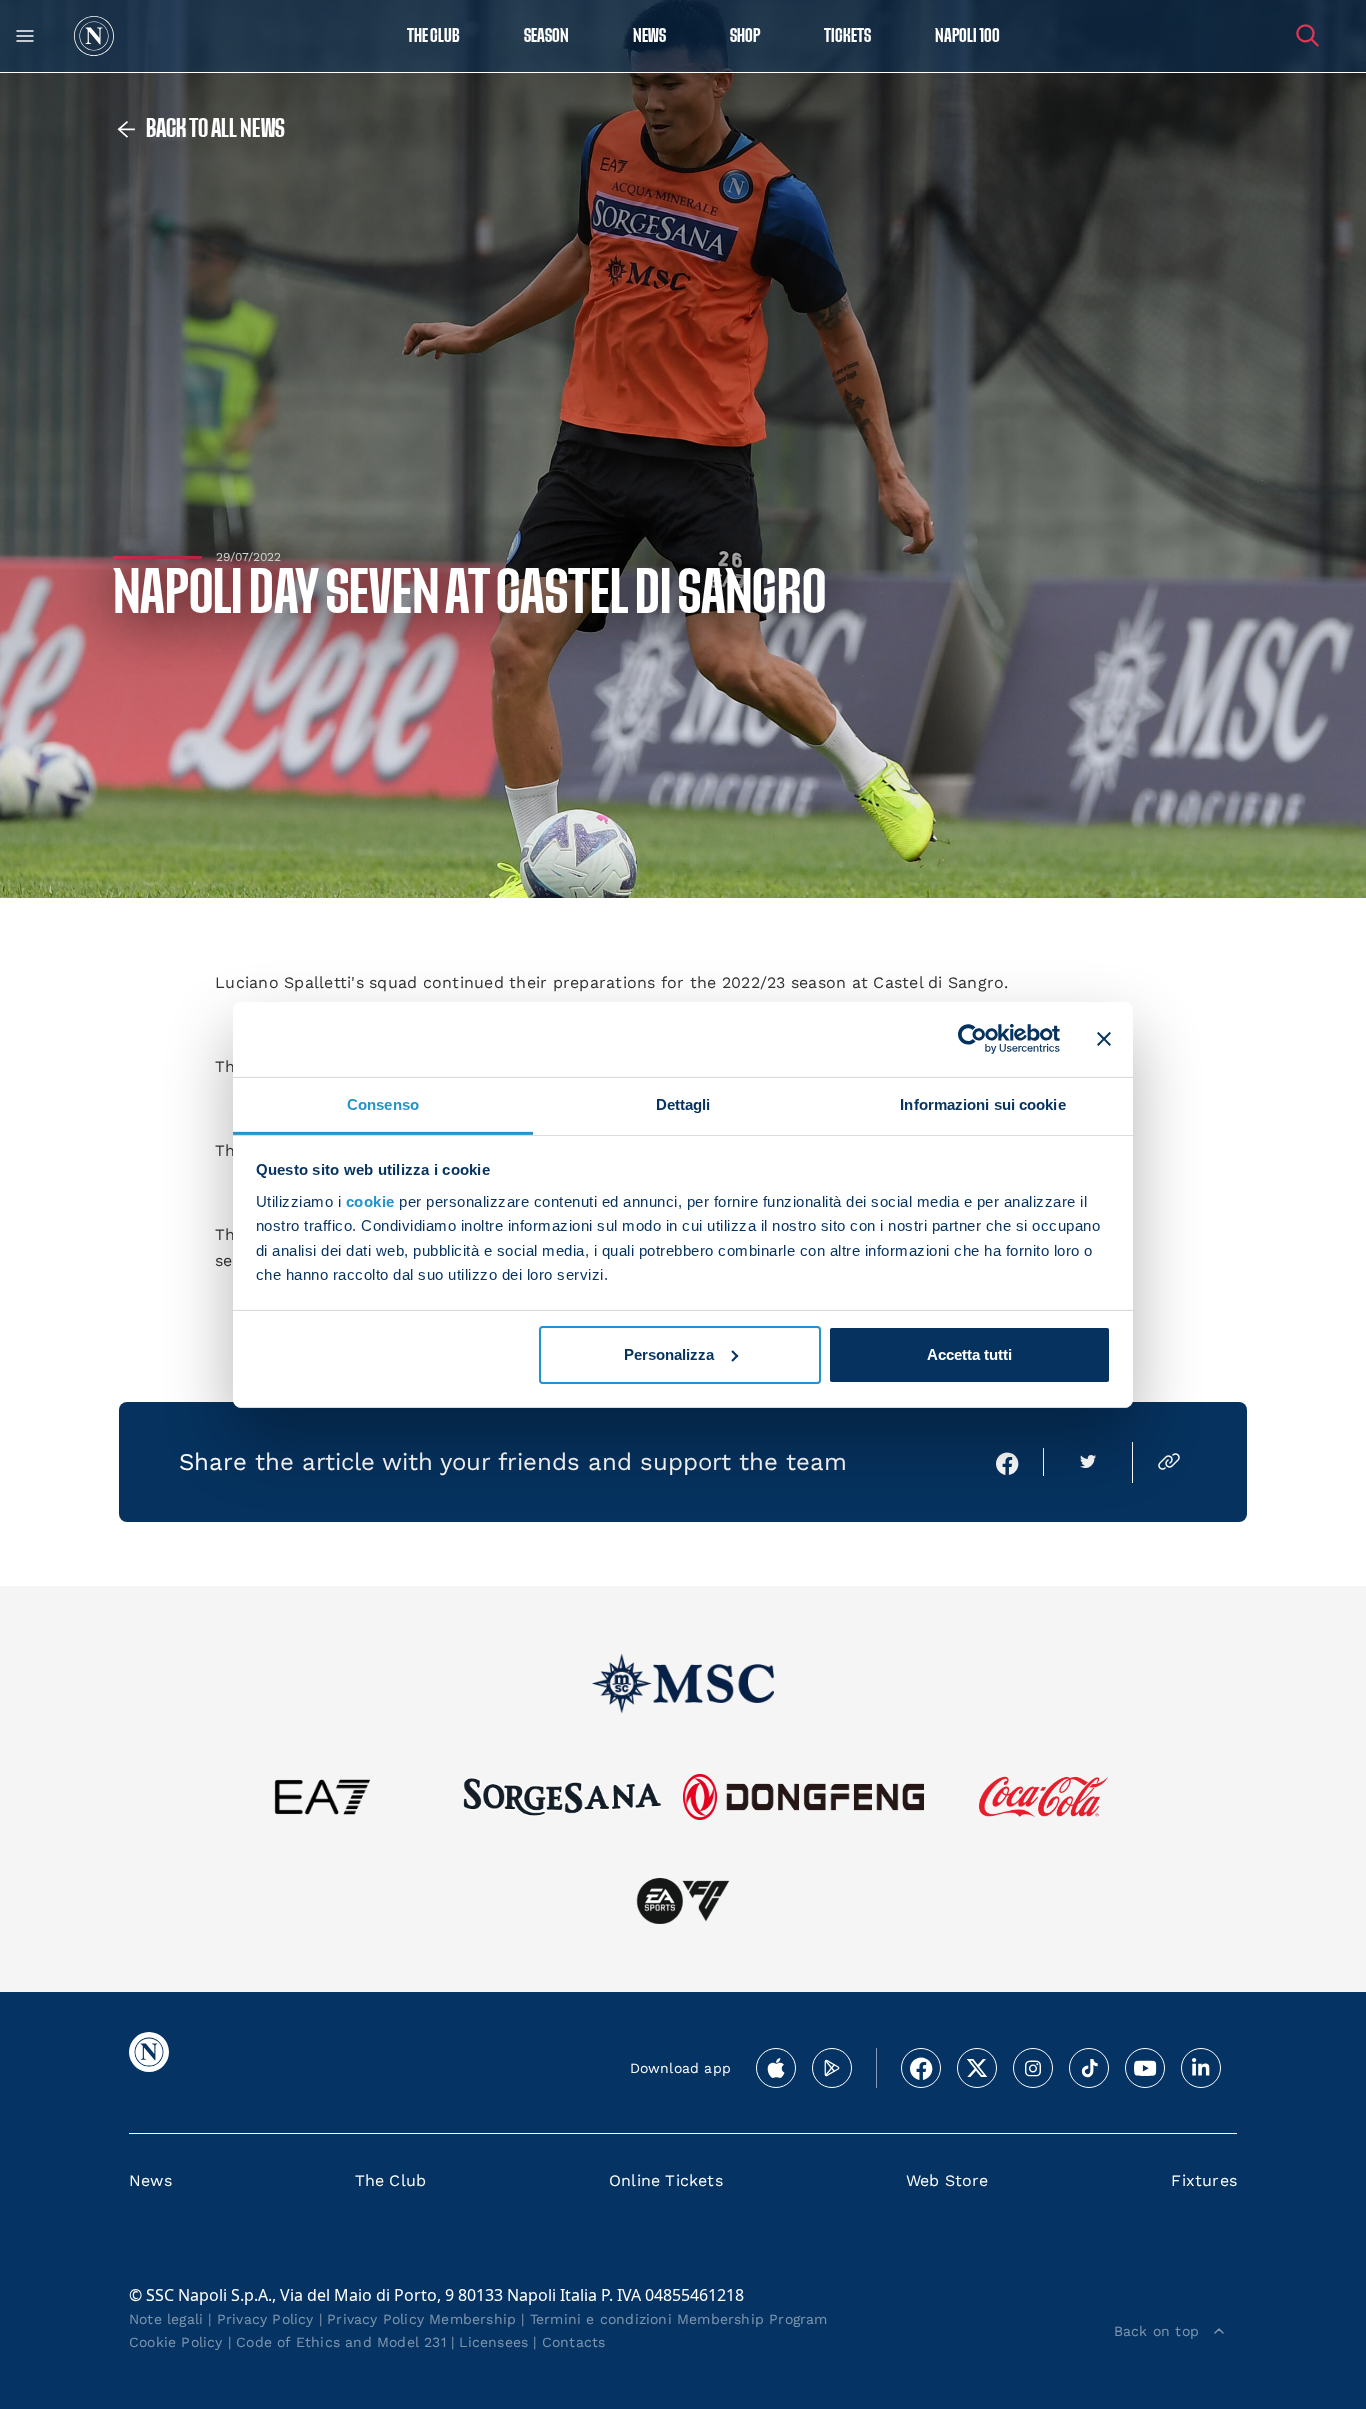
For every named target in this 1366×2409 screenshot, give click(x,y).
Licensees (493, 2342)
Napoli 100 (967, 36)
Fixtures (1204, 2180)
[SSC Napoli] (94, 36)
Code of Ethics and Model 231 (341, 2342)
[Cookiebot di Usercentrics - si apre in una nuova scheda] (972, 1039)
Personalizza (669, 1354)
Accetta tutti (969, 1354)
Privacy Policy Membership (421, 2319)
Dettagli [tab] (683, 1103)
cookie (370, 1201)
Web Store (947, 2180)
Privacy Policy (265, 2319)
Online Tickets (666, 2180)
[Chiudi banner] (1104, 1039)
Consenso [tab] (383, 1103)
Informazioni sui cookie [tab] (982, 1103)
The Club (391, 2180)
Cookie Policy (176, 2342)
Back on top (1156, 2331)
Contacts (574, 2342)
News (150, 2180)
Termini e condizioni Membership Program (679, 2319)
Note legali (166, 2319)
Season (546, 36)
